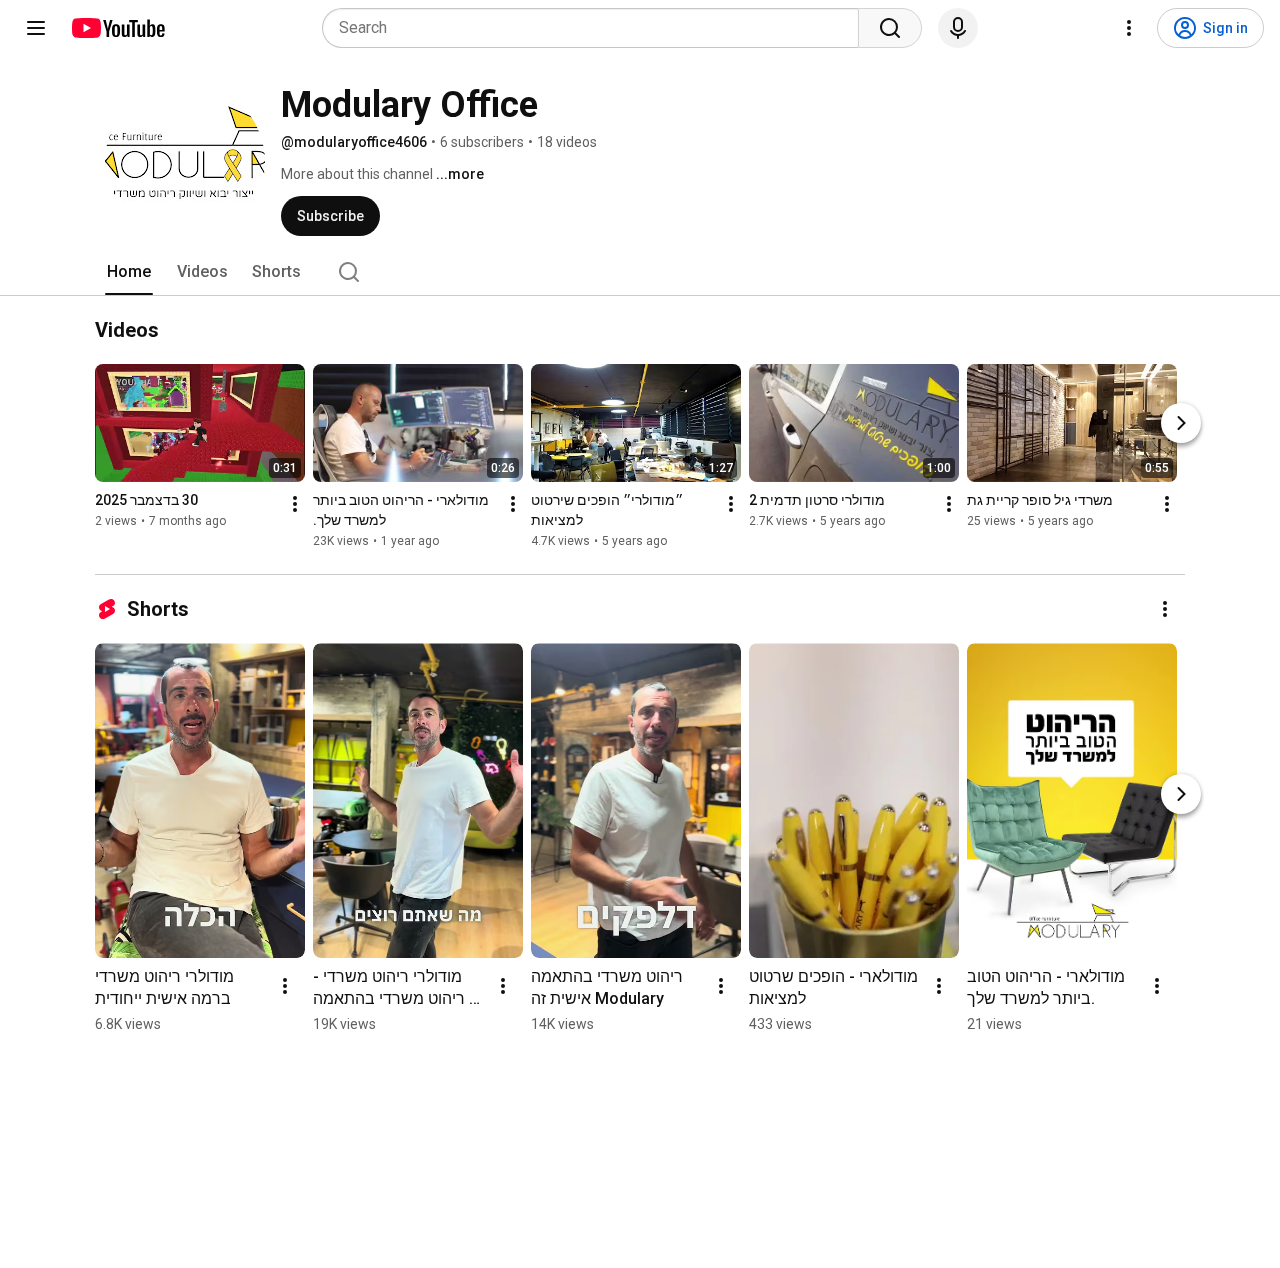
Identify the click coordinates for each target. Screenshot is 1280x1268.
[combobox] (596, 28)
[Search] (890, 28)
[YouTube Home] (117, 28)
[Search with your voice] (958, 28)
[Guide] (36, 28)
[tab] (129, 272)
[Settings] (1129, 28)
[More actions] (295, 504)
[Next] (1181, 423)
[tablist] (640, 272)
